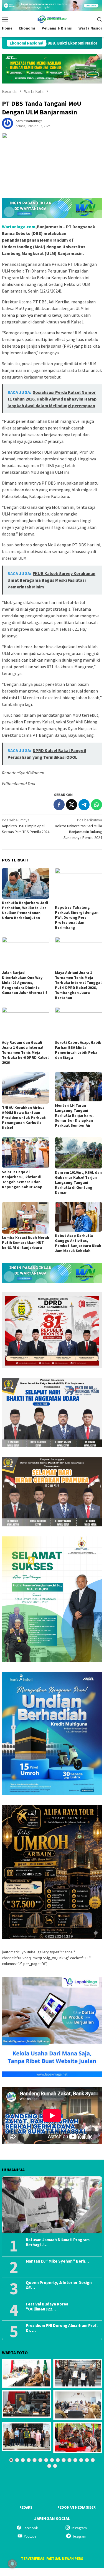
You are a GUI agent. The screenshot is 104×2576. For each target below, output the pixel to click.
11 (69, 2460)
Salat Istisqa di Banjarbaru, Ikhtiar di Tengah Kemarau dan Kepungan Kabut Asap (22, 1179)
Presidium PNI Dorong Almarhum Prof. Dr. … (62, 2328)
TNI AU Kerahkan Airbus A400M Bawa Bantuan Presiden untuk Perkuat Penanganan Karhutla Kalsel (24, 1118)
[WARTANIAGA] (52, 19)
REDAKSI (26, 2507)
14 (87, 2460)
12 (75, 2460)
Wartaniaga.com (19, 227)
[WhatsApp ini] (97, 805)
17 (55, 2466)
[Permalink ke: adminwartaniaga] (7, 123)
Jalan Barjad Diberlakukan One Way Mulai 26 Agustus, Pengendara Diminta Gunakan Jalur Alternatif (25, 983)
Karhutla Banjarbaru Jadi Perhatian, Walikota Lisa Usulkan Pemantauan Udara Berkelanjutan (25, 910)
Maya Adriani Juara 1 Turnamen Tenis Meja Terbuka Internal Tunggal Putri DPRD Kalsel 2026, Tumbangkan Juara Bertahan (78, 985)
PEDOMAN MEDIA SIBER (77, 2507)
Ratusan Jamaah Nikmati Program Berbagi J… (58, 2242)
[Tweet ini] (72, 805)
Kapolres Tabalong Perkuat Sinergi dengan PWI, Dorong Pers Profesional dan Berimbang (77, 917)
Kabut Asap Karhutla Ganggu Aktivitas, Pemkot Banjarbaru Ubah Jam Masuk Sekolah (78, 1243)
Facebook (30, 2528)
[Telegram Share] (84, 805)
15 (93, 2460)
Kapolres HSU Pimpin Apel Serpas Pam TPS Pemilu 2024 (26, 826)
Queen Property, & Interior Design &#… (59, 2285)
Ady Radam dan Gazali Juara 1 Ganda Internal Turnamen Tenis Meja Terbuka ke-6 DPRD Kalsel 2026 (25, 1052)
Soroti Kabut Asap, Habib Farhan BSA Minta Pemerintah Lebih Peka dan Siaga (78, 1050)
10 (64, 2460)
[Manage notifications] (12, 2564)
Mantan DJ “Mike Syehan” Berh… (57, 2261)
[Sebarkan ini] (59, 805)
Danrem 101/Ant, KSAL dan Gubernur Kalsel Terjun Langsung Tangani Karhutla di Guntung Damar (78, 1182)
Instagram (79, 2528)
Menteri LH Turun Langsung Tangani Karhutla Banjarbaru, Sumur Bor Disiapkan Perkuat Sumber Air (74, 1115)
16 (49, 2466)
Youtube (30, 2536)
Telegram (79, 2536)
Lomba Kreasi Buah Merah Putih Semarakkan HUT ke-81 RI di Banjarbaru (26, 1242)
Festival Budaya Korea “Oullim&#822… (47, 2307)
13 (81, 2460)
